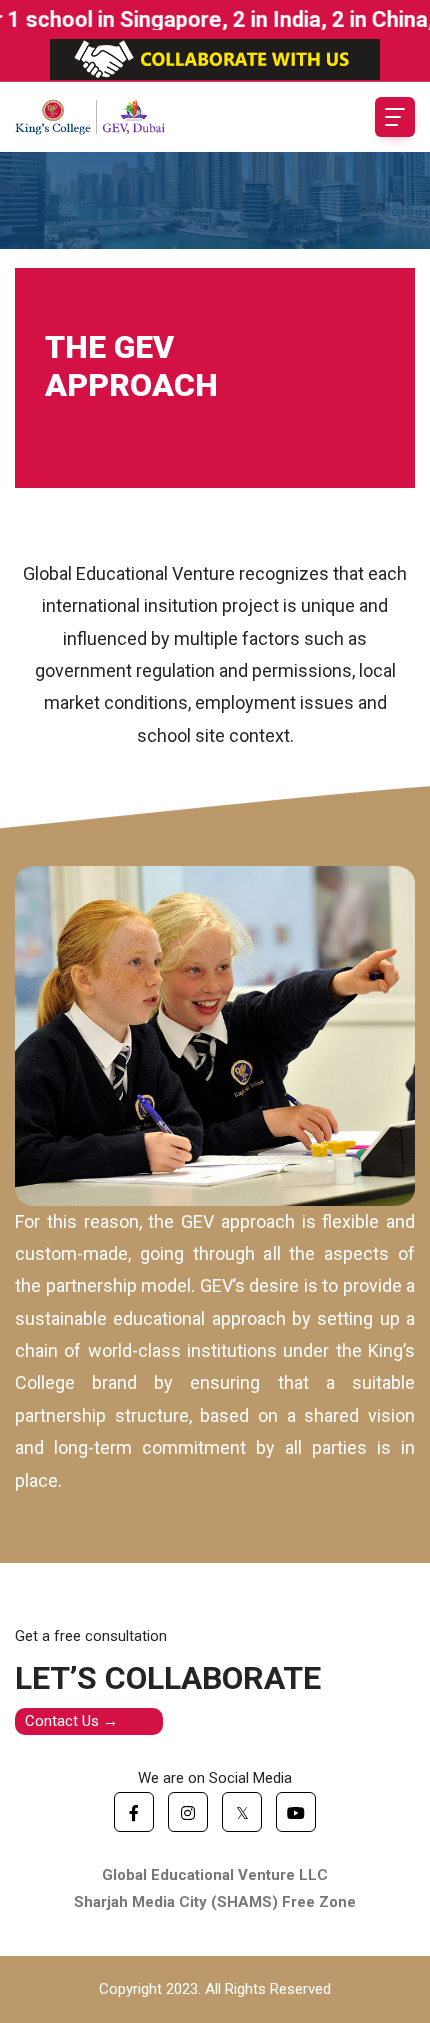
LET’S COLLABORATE (168, 1678)
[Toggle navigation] (395, 117)
